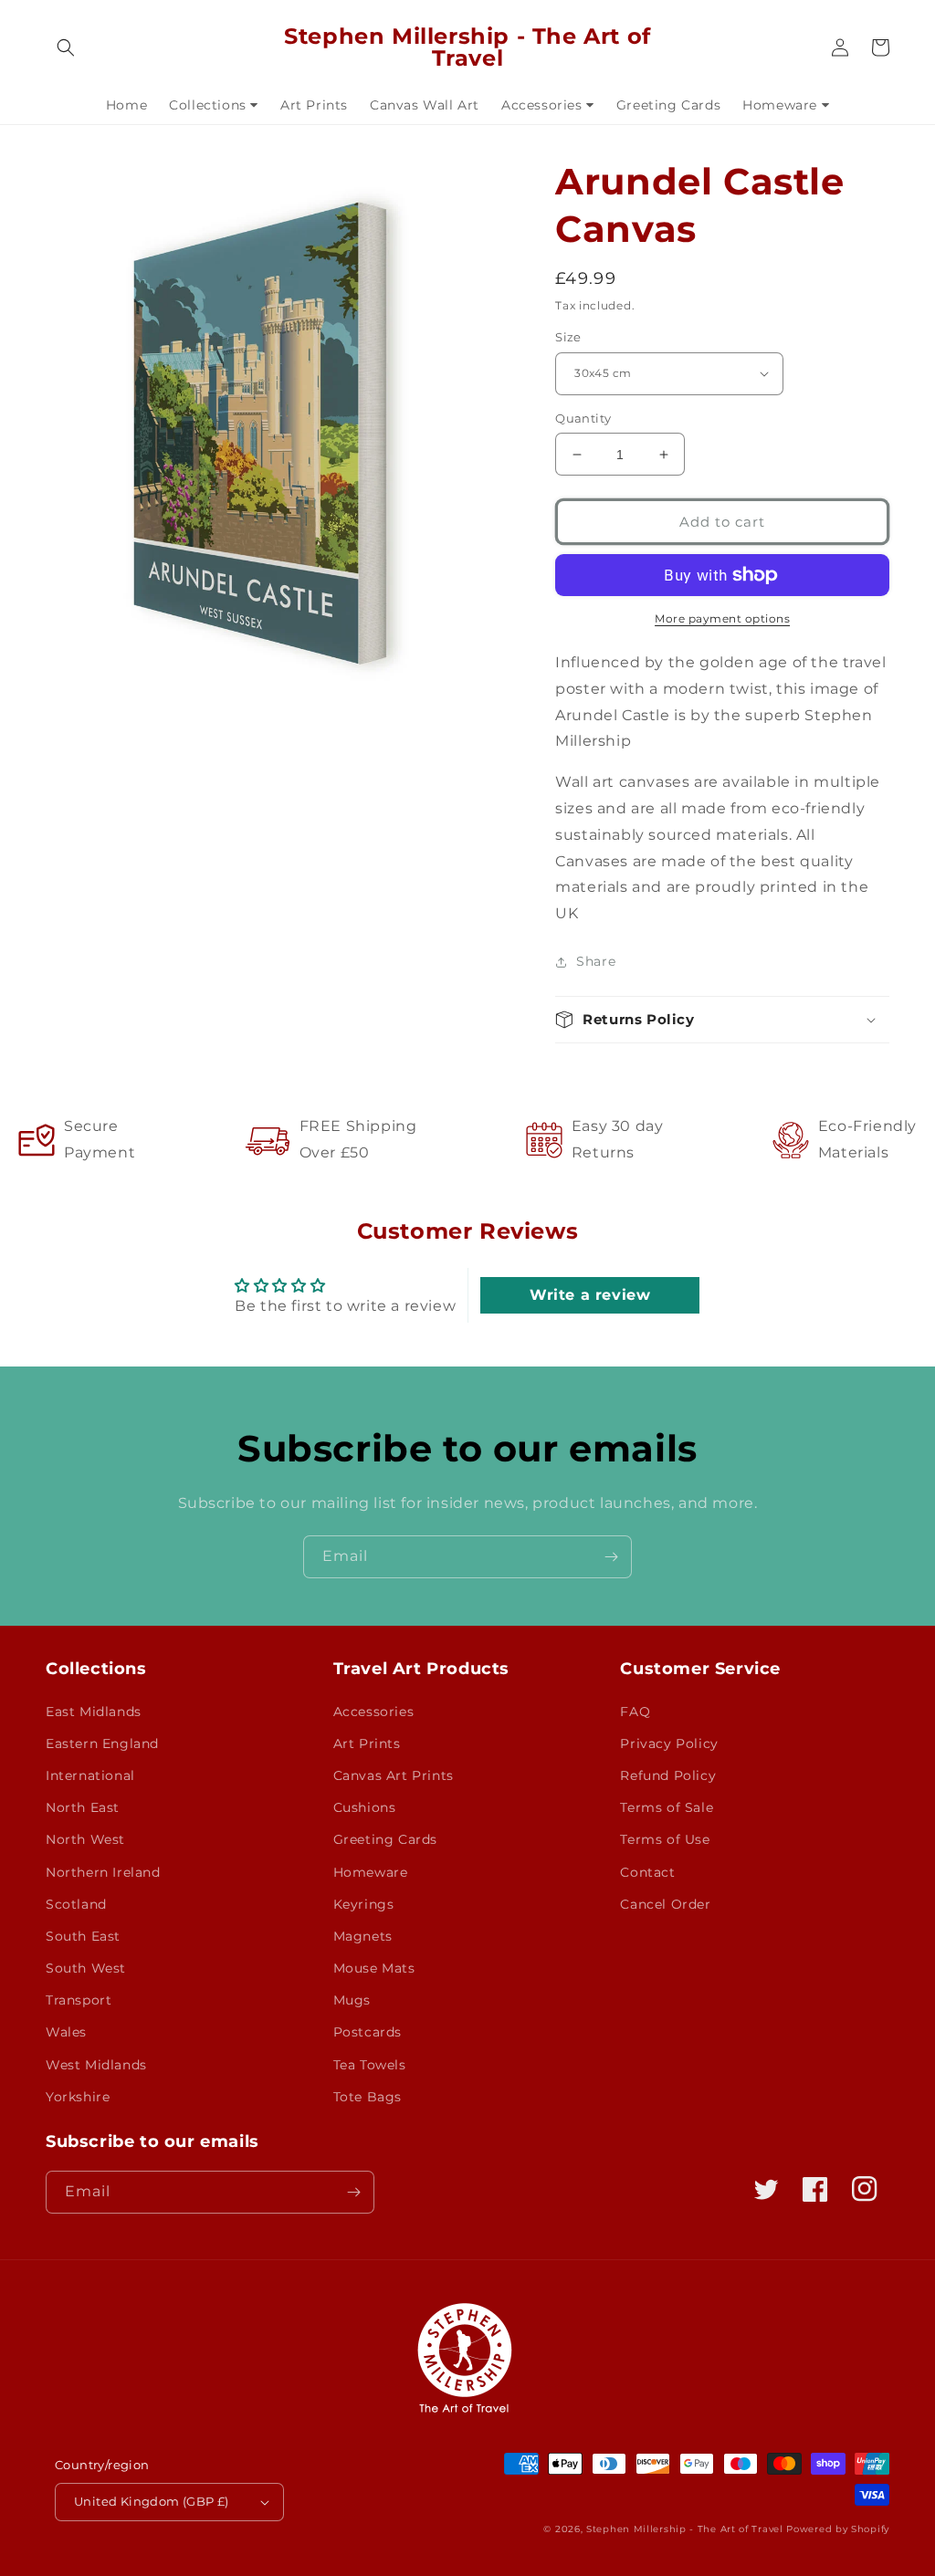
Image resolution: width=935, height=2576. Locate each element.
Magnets (363, 1936)
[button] (66, 47)
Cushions (365, 1807)
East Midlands (94, 1712)
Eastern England (102, 1744)
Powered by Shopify (838, 2529)
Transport (79, 2000)
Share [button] (596, 961)
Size (568, 337)
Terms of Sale (667, 1807)
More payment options (722, 618)
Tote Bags (368, 2097)
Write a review (590, 1295)
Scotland (76, 1904)
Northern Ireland (103, 1872)
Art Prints (367, 1744)
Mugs (352, 2000)
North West (85, 1839)
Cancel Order (665, 1904)
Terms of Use (665, 1839)
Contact (647, 1872)
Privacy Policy (669, 1744)
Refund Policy (668, 1775)
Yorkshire (78, 2097)
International (90, 1775)
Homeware (371, 1872)
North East (83, 1807)
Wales (66, 2032)
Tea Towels (370, 2065)
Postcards (368, 2032)
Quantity (583, 418)
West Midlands (96, 2065)
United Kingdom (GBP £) (152, 2501)
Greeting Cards (385, 1839)
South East (83, 1936)
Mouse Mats (374, 1968)
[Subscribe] (611, 1557)
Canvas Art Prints (394, 1775)
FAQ (635, 1712)
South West (86, 1968)
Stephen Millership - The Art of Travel (685, 2529)
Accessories (374, 1712)
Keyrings (364, 1904)
